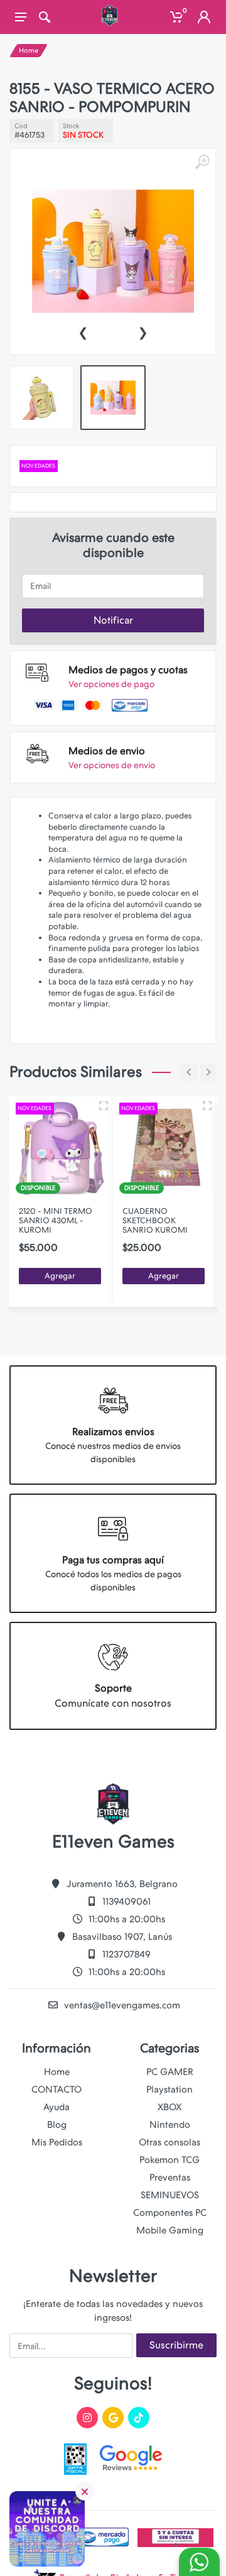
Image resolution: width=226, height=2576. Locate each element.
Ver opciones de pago (111, 684)
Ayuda (56, 2107)
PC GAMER (170, 2072)
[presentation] (83, 331)
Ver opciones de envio (112, 765)
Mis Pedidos (57, 2142)
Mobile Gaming (170, 2230)
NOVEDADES (39, 466)
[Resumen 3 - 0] (104, 1106)
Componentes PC (170, 2213)
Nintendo (170, 2125)
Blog (57, 2125)
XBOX (169, 2107)
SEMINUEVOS (170, 2195)
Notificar (113, 620)
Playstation (169, 2089)
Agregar (60, 1276)
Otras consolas (169, 2142)
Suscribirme (176, 2345)
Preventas (170, 2177)
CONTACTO (56, 2089)
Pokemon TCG (169, 2160)
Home (29, 51)
